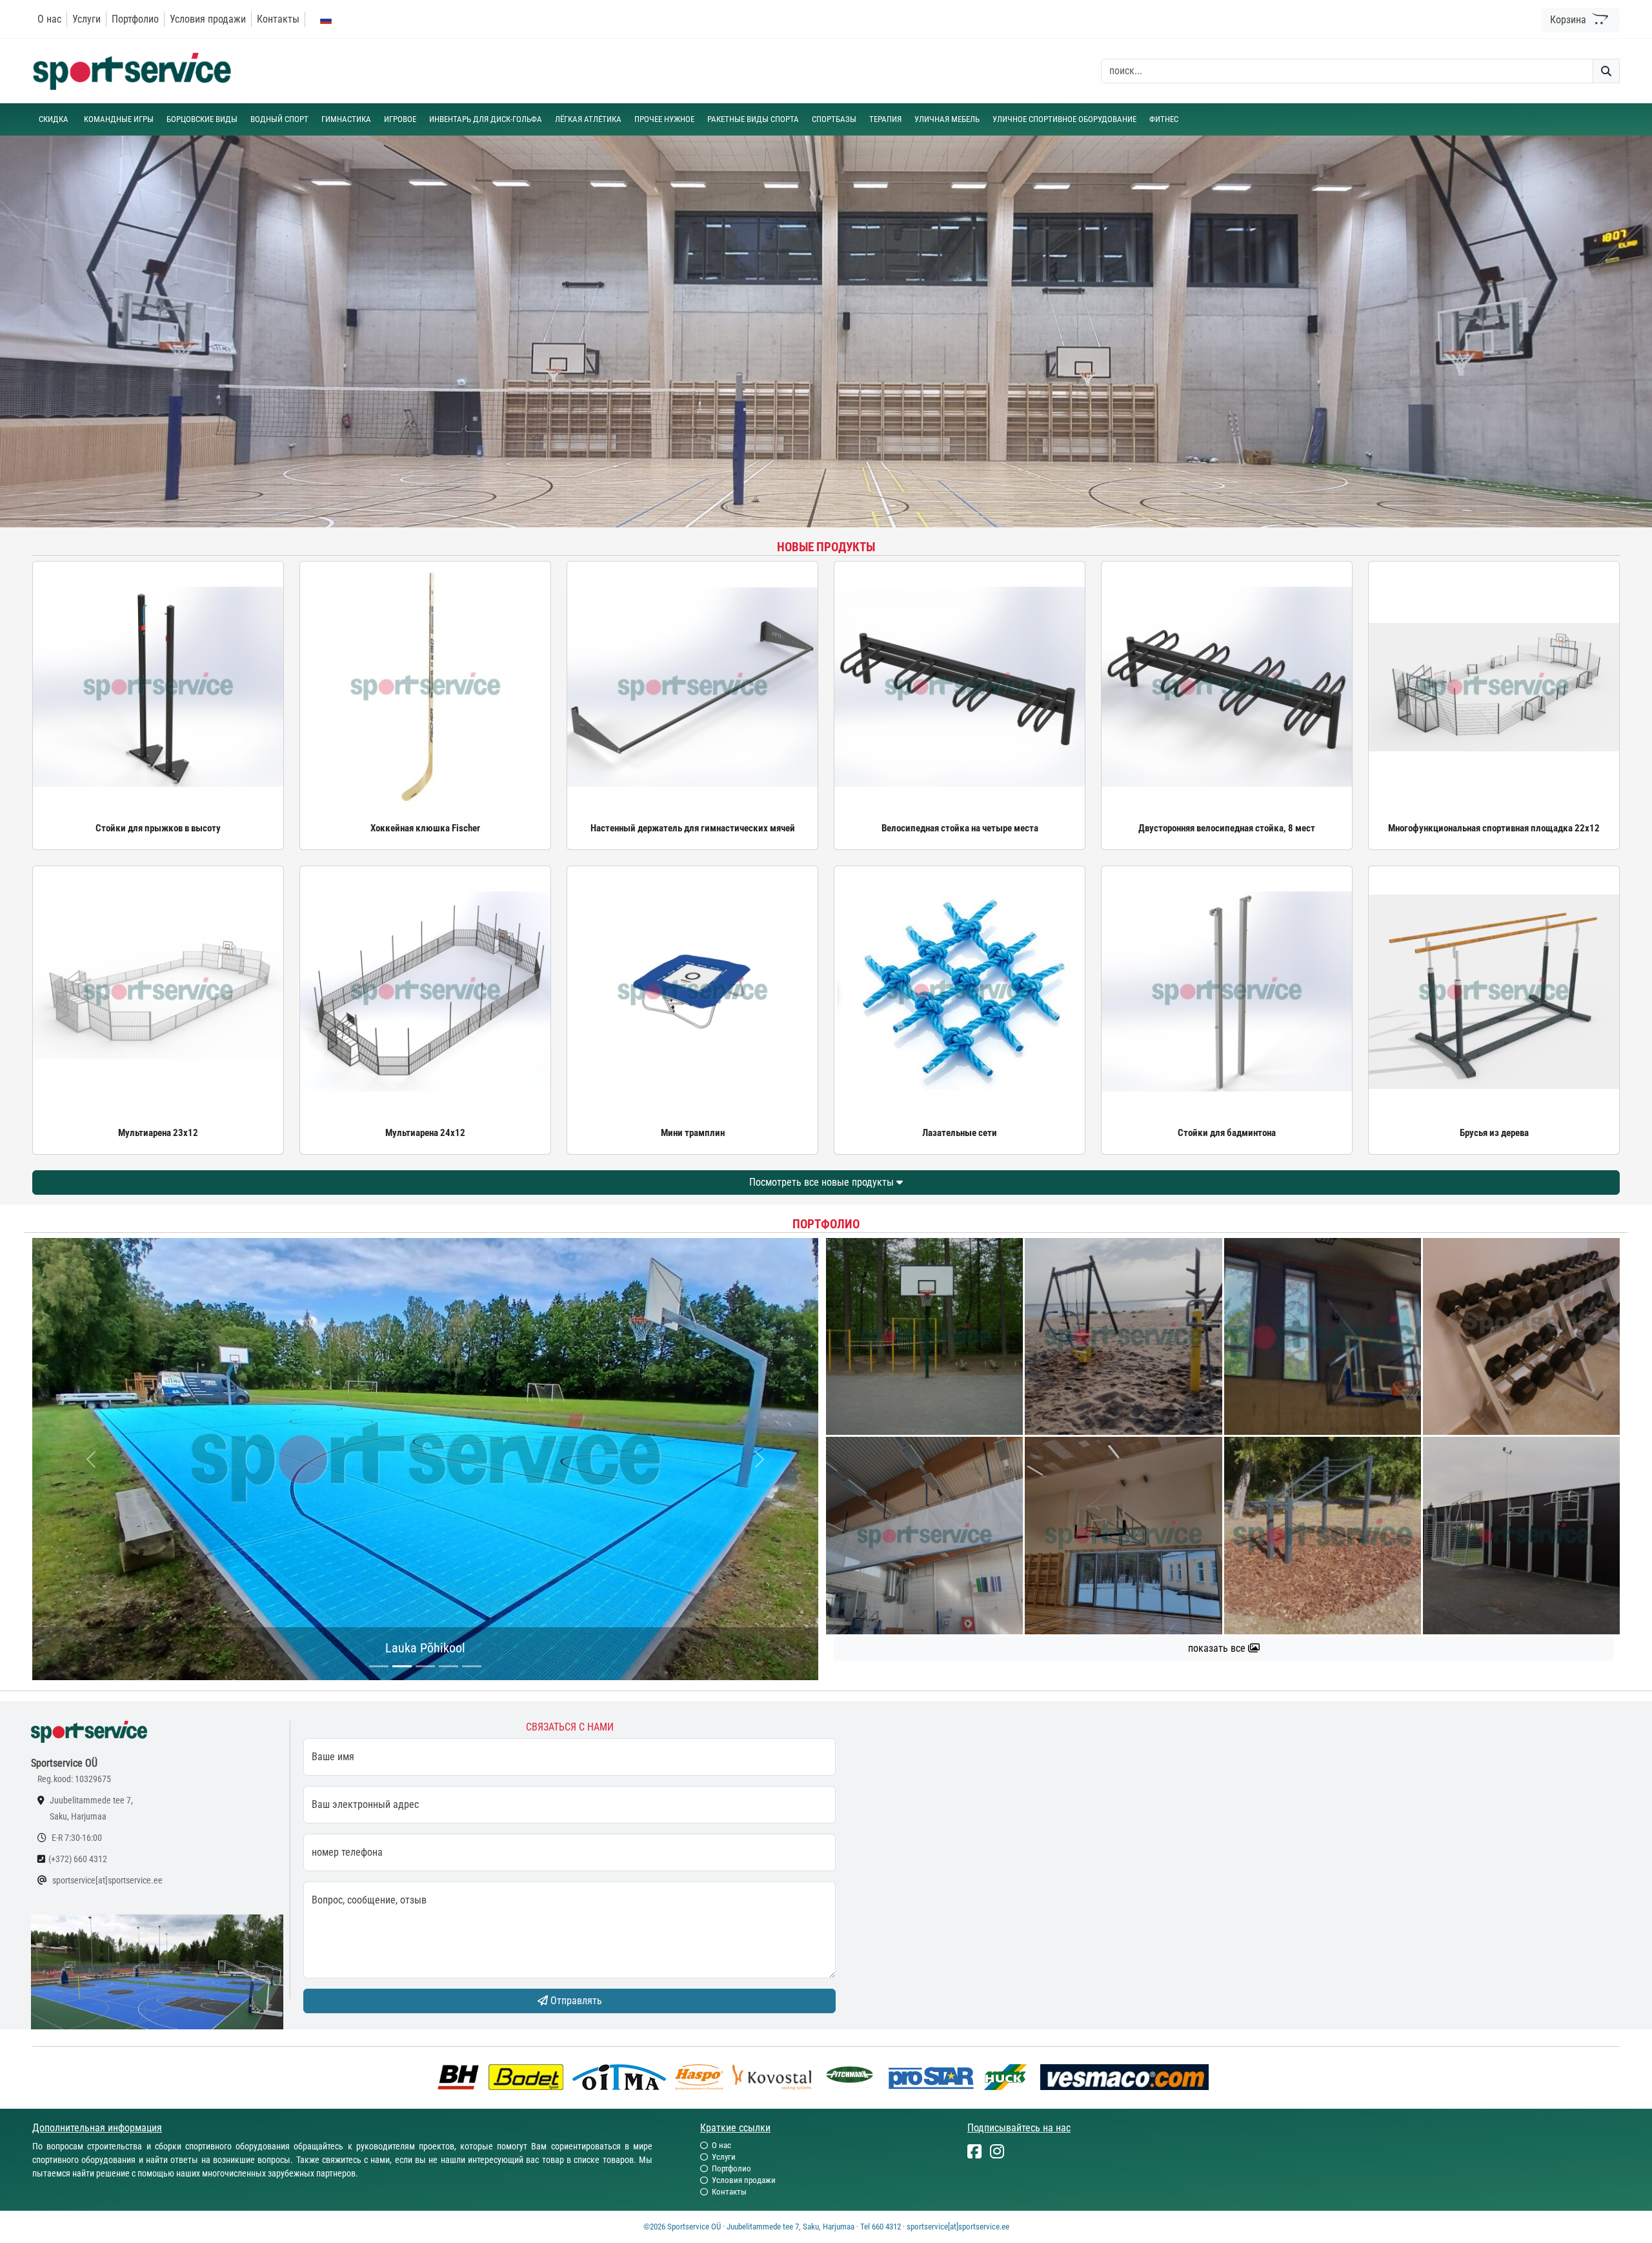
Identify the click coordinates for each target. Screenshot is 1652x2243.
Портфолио (135, 19)
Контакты (278, 19)
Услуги (86, 19)
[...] (379, 1666)
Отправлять (575, 2001)
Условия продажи (208, 19)
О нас (49, 19)
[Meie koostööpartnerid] (461, 2076)
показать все (1218, 1648)
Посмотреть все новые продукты (823, 1182)
